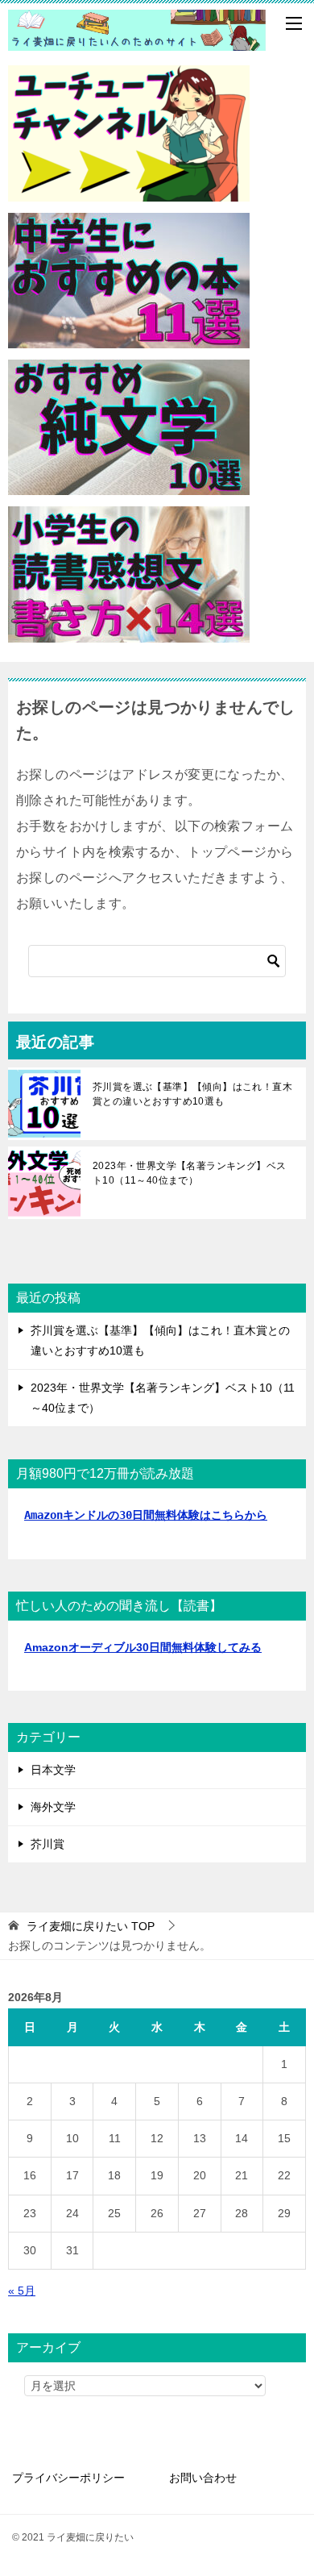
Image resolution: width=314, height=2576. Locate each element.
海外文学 (53, 1807)
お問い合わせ (203, 2478)
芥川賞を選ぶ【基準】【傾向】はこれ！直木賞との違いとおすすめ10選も (192, 1094)
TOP (91, 1926)
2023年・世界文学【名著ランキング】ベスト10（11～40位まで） (189, 1173)
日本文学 (53, 1770)
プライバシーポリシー (68, 2478)
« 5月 (22, 2291)
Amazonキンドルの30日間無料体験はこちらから (146, 1515)
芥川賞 (48, 1844)
